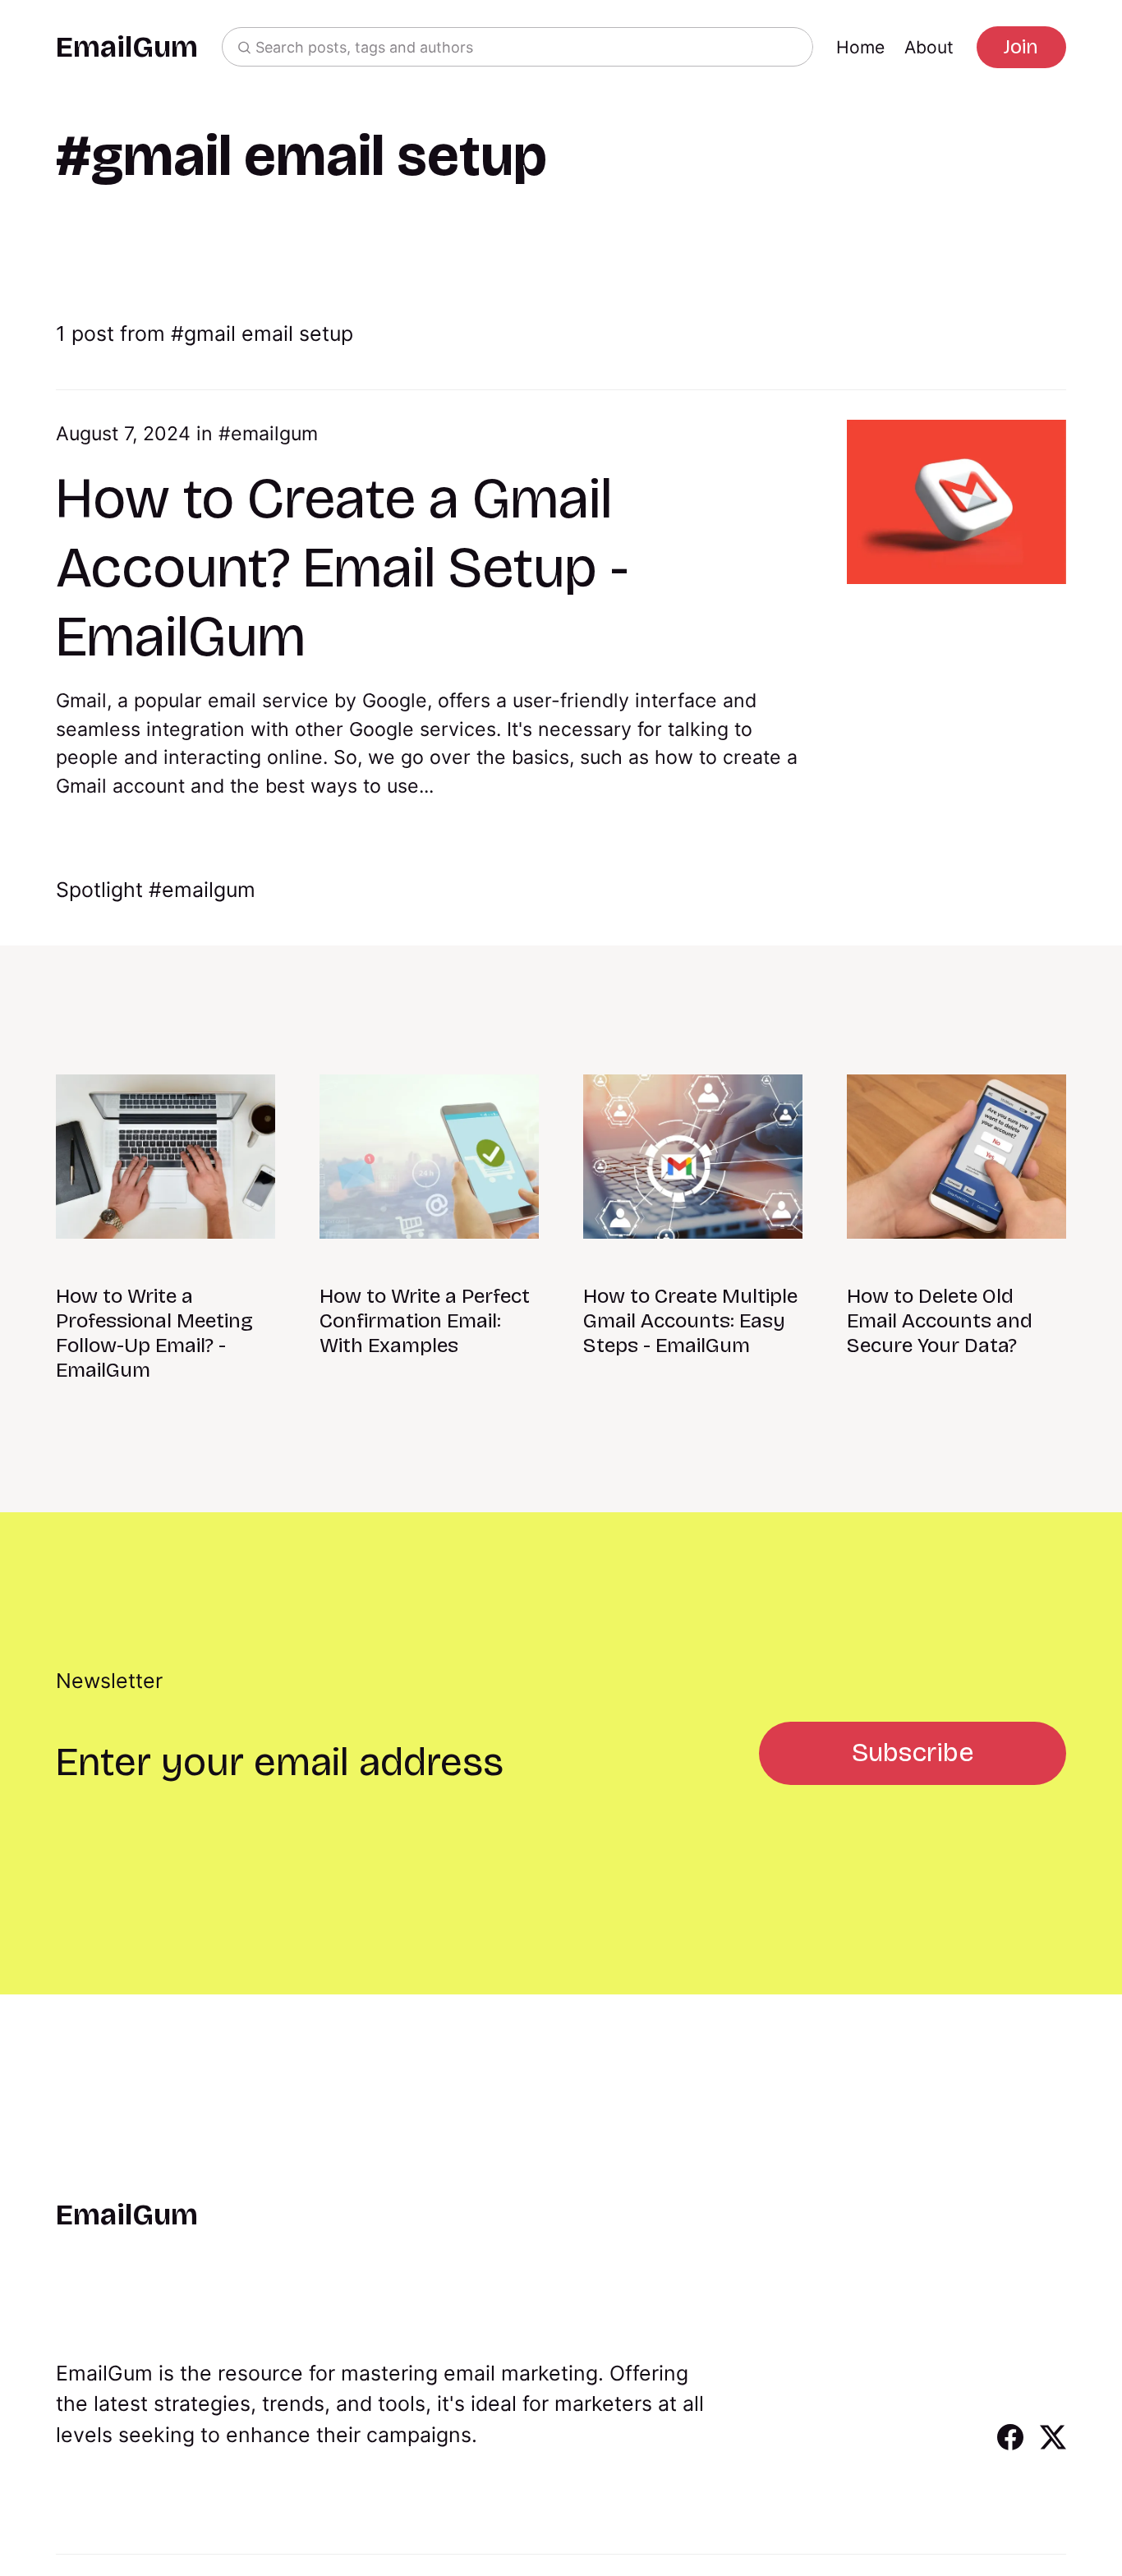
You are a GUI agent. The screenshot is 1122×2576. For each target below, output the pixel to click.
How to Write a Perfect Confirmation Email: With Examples (425, 1321)
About (929, 47)
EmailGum (127, 47)
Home (860, 47)
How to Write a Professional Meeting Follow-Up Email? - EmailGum (154, 1333)
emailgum (274, 434)
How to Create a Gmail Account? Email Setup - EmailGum (342, 568)
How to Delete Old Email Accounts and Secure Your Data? (940, 1321)
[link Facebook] (1010, 2445)
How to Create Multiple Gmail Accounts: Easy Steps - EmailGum (690, 1321)
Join (1021, 47)
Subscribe (913, 1753)
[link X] (1053, 2445)
